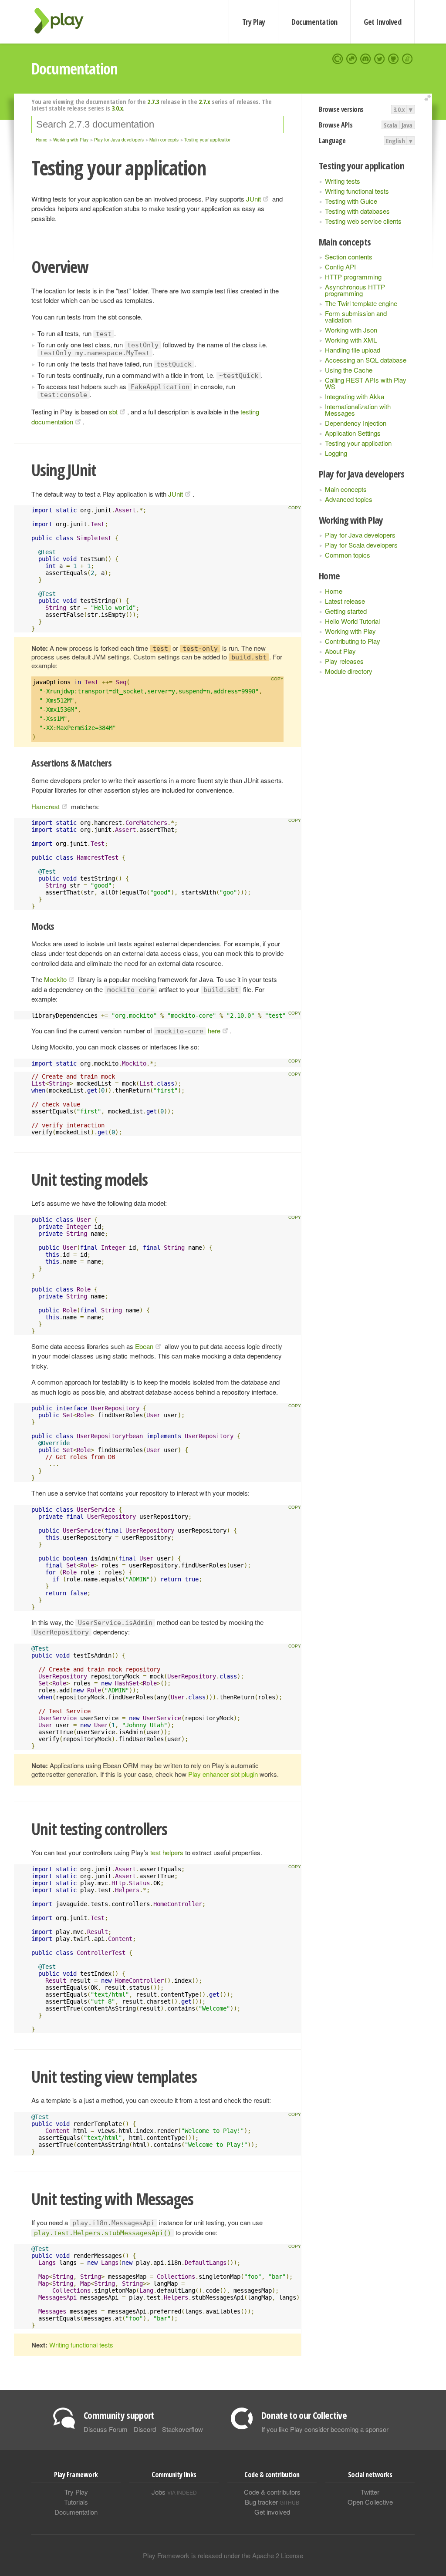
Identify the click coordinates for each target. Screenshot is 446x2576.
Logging (336, 453)
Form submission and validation (356, 316)
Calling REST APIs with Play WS (366, 383)
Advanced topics (349, 499)
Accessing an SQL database (366, 360)
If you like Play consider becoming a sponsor (325, 2429)
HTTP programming (353, 277)
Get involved (272, 2512)
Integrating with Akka (355, 396)
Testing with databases (357, 211)
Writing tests (343, 181)
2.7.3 (153, 101)
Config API (340, 267)
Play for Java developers (360, 535)
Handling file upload (353, 350)
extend (429, 98)
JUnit (253, 199)
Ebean (144, 1346)
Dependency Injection (356, 423)
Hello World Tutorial (352, 621)
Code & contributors (272, 2492)
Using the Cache (349, 370)
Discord (145, 2429)
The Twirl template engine (361, 303)
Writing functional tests (357, 191)
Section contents (349, 257)
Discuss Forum (106, 2429)
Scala (390, 125)
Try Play (254, 22)
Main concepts (346, 489)
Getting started (346, 611)
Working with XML (351, 340)
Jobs (174, 2492)
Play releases (344, 661)
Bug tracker (272, 2502)
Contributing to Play (353, 641)
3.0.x (399, 109)
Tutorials (76, 2502)
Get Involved (382, 22)
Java (407, 125)
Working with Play (350, 631)
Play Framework (64, 21)
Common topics (348, 555)
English (395, 141)
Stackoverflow (182, 2429)
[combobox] (157, 124)
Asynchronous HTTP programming (355, 290)
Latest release (345, 601)
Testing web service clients (363, 221)
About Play (340, 651)
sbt (113, 412)
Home (334, 591)
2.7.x (204, 101)
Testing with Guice (351, 201)
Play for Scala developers (361, 545)
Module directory (349, 671)
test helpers (167, 1852)
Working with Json (351, 330)
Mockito (55, 979)
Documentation (314, 22)
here (214, 1031)
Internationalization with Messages (358, 410)
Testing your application (358, 443)
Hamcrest (46, 806)
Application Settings (353, 433)
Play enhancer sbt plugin (223, 1774)
